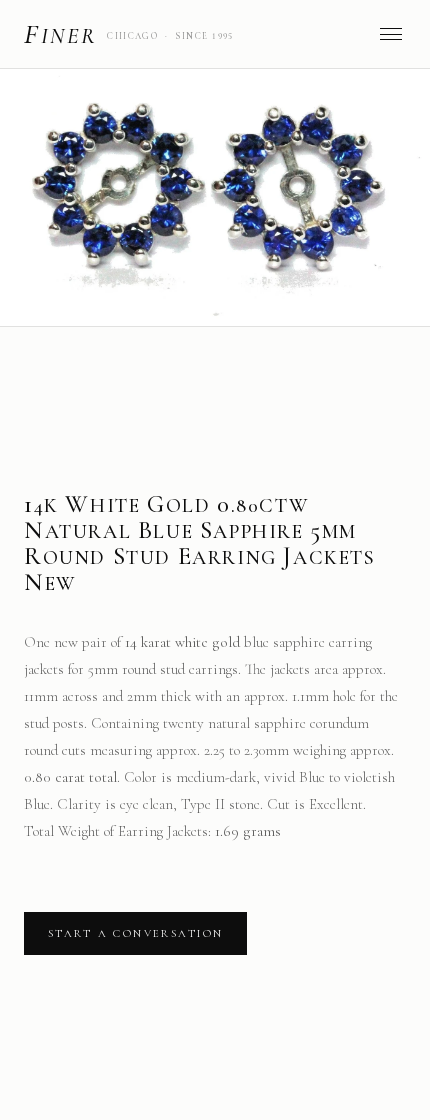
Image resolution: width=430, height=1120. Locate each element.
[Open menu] (391, 34)
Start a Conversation (135, 933)
